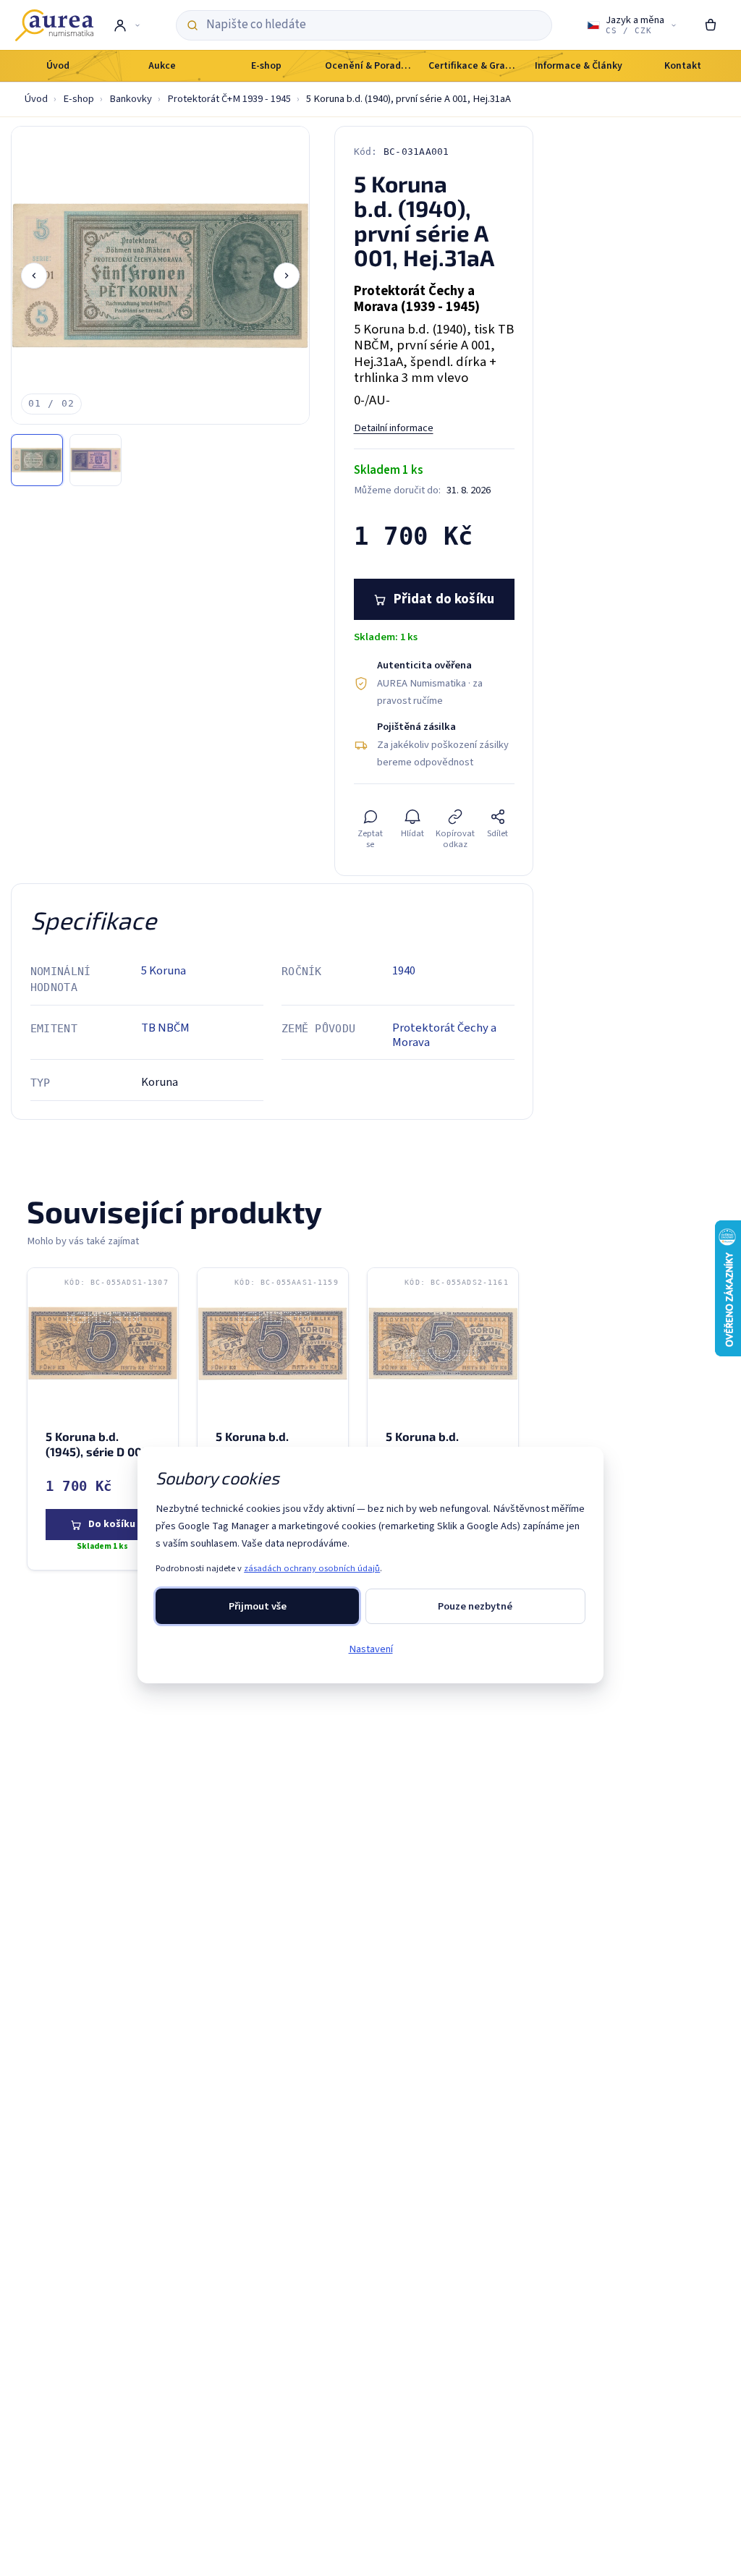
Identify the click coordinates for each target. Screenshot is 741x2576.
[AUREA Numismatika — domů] (54, 25)
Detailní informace (394, 428)
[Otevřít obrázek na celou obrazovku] (160, 275)
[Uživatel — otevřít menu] (126, 25)
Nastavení (371, 1649)
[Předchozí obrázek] (34, 276)
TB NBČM (165, 1028)
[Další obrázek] (287, 276)
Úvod (36, 99)
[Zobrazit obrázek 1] (37, 460)
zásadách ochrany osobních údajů (312, 1568)
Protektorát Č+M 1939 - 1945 (229, 99)
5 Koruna (164, 971)
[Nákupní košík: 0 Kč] (711, 25)
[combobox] (373, 25)
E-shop (79, 99)
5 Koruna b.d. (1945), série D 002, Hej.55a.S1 (98, 1451)
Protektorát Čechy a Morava (444, 1035)
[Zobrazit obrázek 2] (96, 460)
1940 (404, 971)
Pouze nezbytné (475, 1606)
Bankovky (131, 99)
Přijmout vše (258, 1606)
